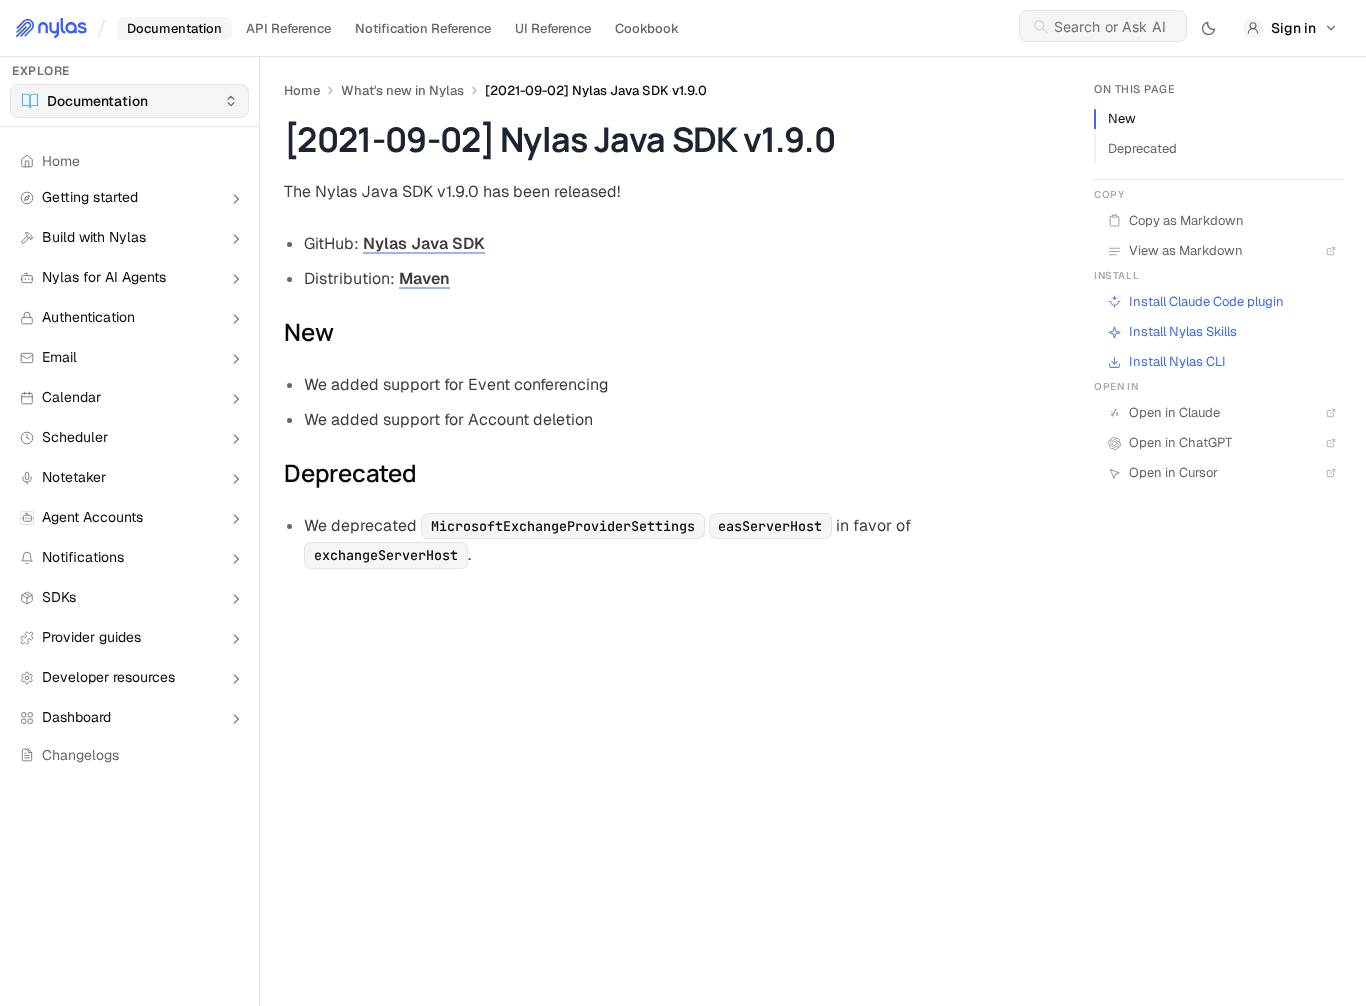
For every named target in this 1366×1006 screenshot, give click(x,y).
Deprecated (1142, 148)
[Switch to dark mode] (1209, 28)
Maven (424, 278)
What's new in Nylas (402, 90)
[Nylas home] (51, 28)
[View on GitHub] (1328, 302)
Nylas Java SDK (424, 243)
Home (302, 90)
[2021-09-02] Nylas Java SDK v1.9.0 (596, 90)
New (1122, 118)
